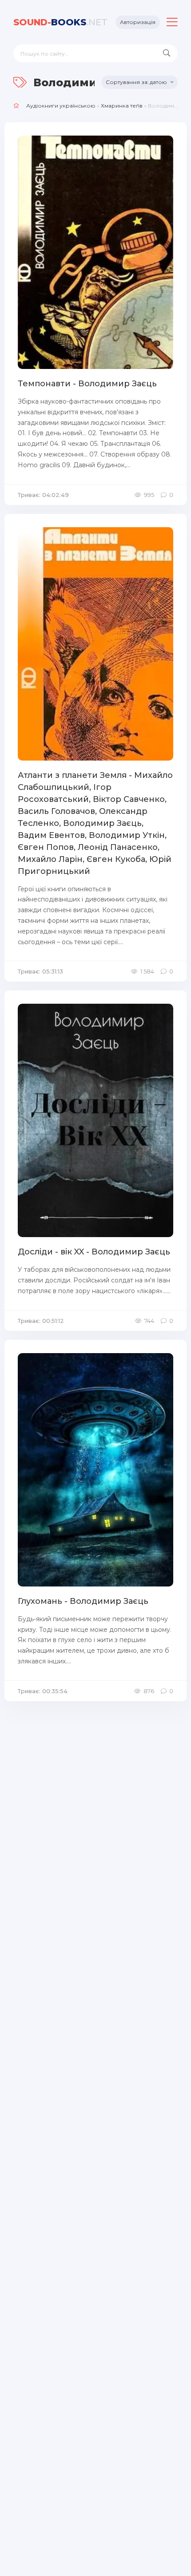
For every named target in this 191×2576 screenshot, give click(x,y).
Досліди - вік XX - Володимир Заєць (94, 1252)
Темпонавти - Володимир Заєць (87, 384)
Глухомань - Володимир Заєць (83, 1601)
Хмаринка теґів (122, 106)
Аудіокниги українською (61, 106)
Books (60, 22)
